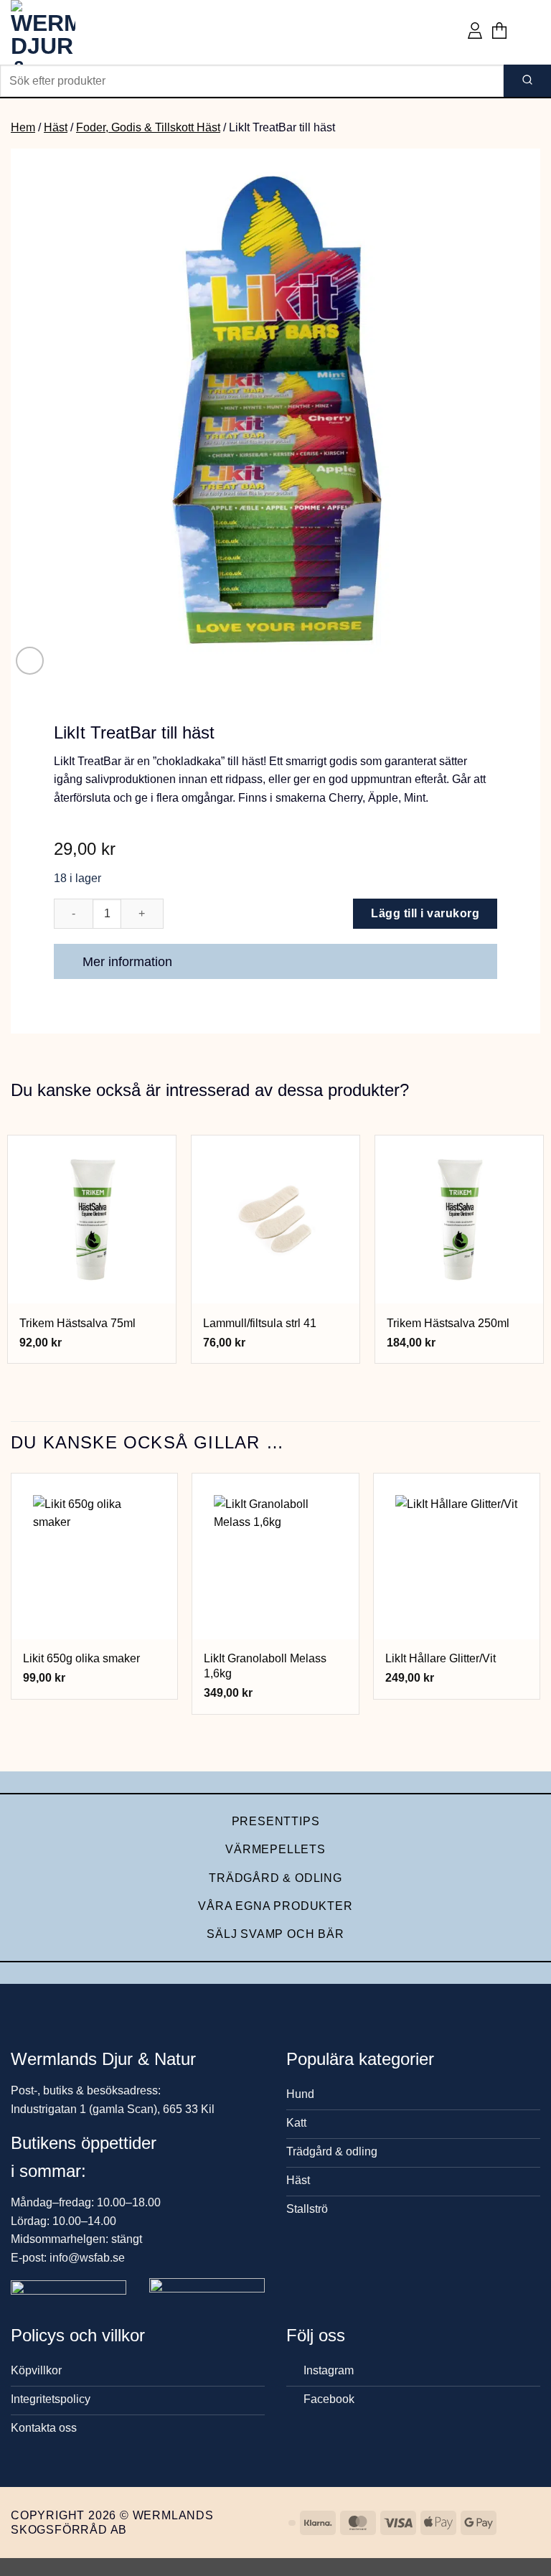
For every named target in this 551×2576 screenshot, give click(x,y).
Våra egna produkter (275, 1906)
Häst (56, 127)
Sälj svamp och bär (275, 1934)
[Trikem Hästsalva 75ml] (92, 1219)
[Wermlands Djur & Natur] (65, 32)
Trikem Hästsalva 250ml (448, 1323)
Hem (23, 127)
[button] (499, 32)
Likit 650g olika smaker (81, 1658)
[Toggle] (480, 963)
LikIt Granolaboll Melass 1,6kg (265, 1666)
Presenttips (276, 1821)
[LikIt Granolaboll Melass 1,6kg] (275, 1556)
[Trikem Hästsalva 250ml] (459, 1219)
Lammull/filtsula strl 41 (260, 1323)
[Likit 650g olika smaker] (94, 1556)
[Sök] (527, 81)
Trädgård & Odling (275, 1878)
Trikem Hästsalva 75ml (77, 1323)
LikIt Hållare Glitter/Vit (441, 1658)
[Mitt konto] (475, 32)
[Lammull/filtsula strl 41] (275, 1219)
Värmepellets (275, 1849)
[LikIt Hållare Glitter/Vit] (457, 1556)
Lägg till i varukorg (425, 913)
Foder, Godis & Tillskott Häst (148, 127)
